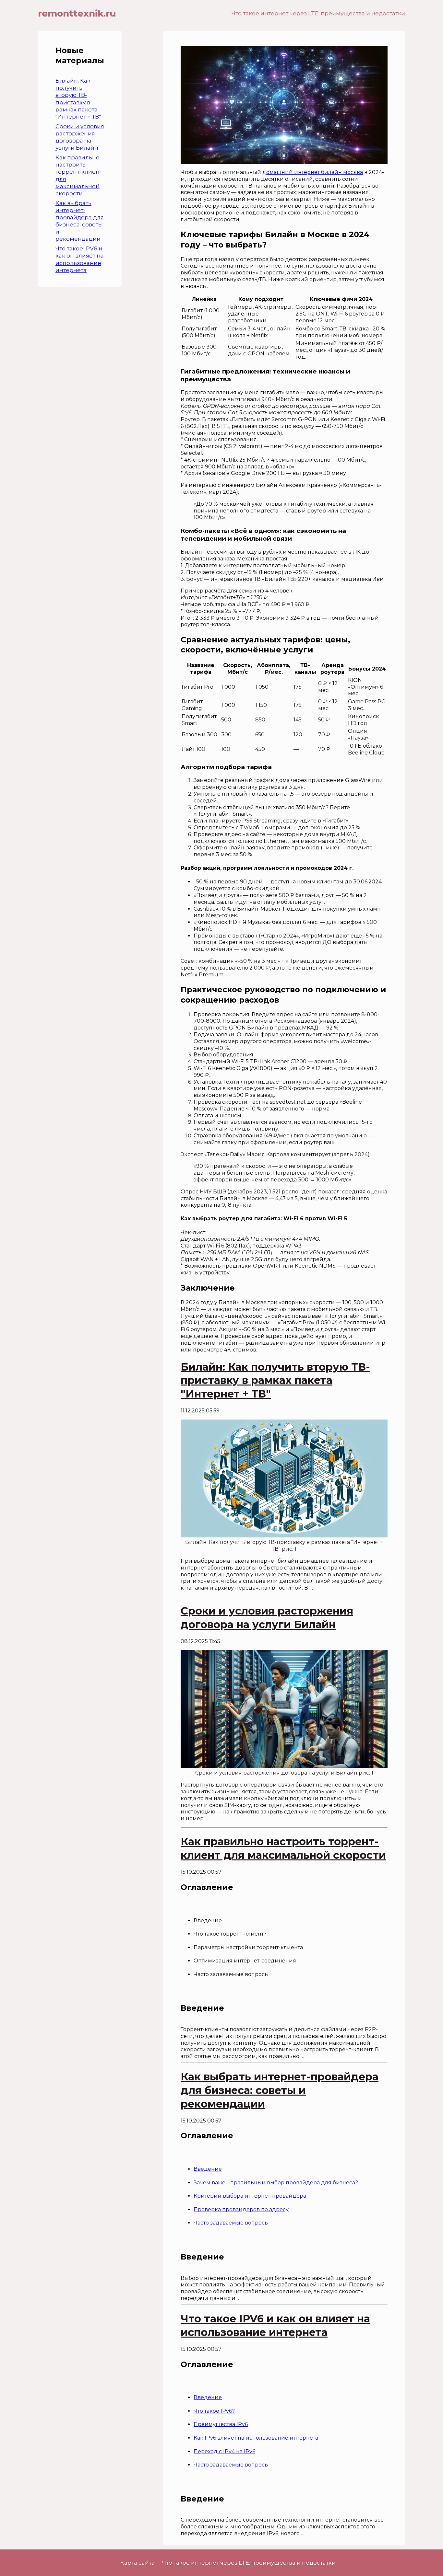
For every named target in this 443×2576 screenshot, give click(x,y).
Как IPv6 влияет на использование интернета (256, 2438)
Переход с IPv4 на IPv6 (224, 2451)
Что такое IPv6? (214, 2411)
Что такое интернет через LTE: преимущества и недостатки (318, 13)
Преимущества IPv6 (221, 2424)
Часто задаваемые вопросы (231, 2223)
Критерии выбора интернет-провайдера (250, 2196)
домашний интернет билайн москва (313, 172)
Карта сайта (138, 2563)
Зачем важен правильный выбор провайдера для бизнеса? (276, 2183)
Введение (208, 2169)
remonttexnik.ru (77, 13)
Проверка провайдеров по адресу (241, 2209)
